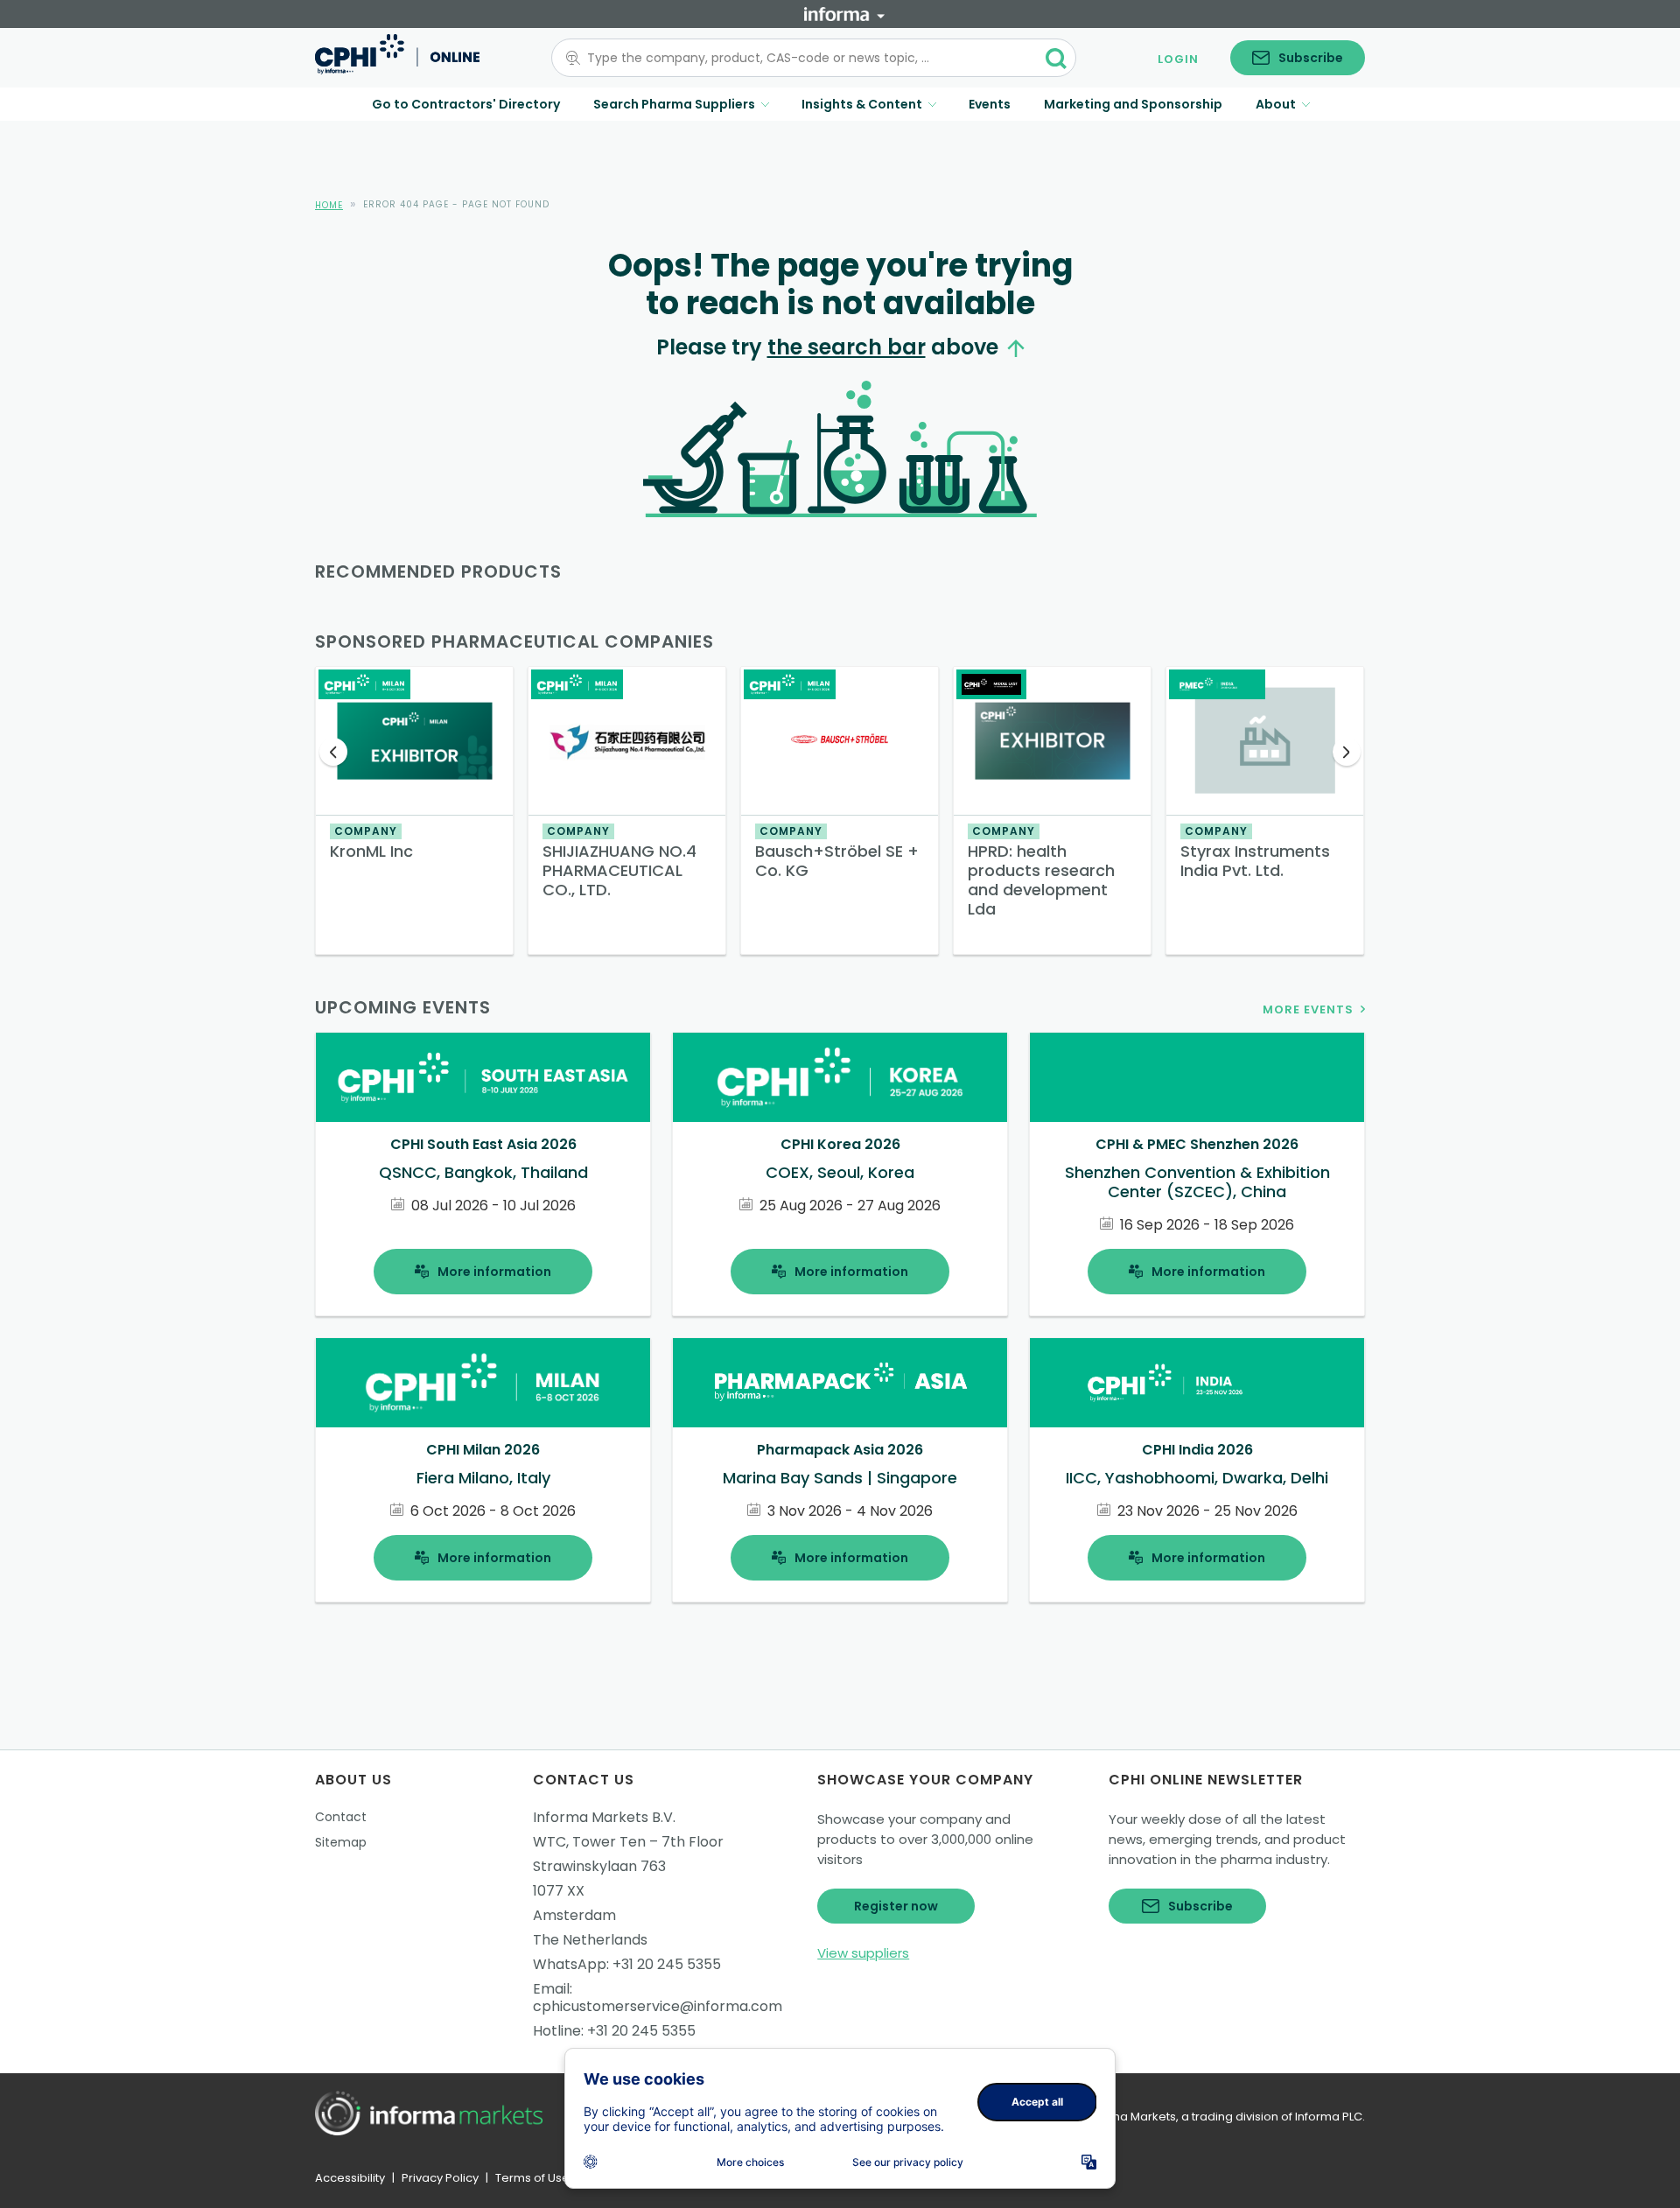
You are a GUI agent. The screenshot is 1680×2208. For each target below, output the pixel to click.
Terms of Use (532, 2178)
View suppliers (863, 1953)
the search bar (847, 347)
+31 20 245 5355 (667, 1964)
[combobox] (803, 58)
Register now (896, 1906)
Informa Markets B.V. (604, 1817)
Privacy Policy (440, 2178)
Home (329, 205)
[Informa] (844, 14)
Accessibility (350, 2178)
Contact (341, 1817)
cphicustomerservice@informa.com (658, 2006)
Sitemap (341, 1842)
